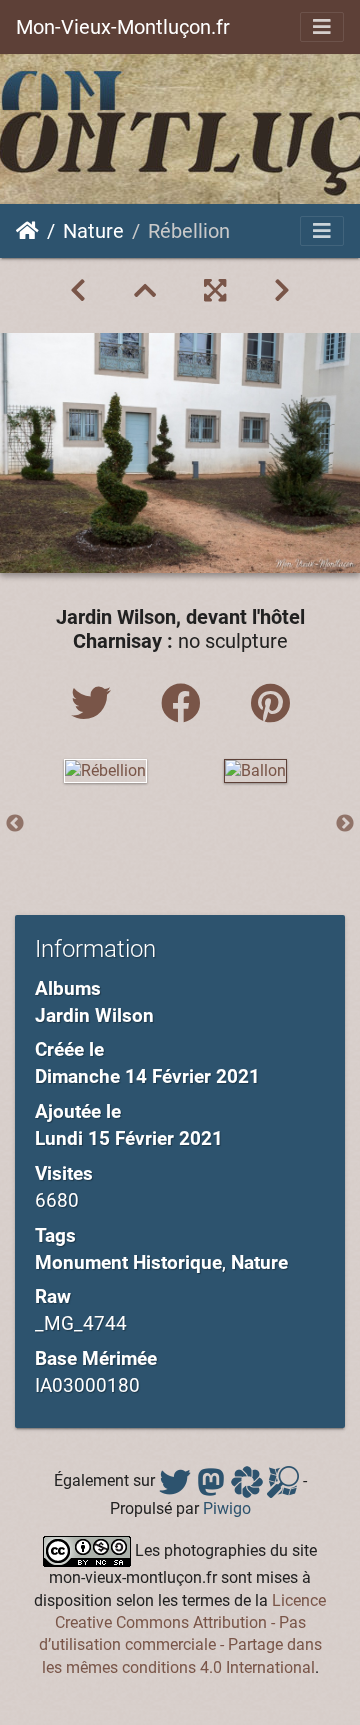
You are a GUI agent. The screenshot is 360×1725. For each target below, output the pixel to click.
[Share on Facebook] (186, 704)
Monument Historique (128, 1262)
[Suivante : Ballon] (282, 291)
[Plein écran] (215, 291)
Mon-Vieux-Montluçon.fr (123, 27)
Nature (93, 231)
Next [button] (345, 824)
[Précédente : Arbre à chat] (78, 291)
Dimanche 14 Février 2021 (147, 1076)
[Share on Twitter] (96, 704)
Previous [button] (15, 824)
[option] (105, 771)
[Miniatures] (145, 291)
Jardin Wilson (94, 1015)
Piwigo (227, 1508)
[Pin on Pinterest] (270, 704)
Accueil (27, 231)
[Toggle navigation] (322, 27)
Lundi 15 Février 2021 (129, 1138)
